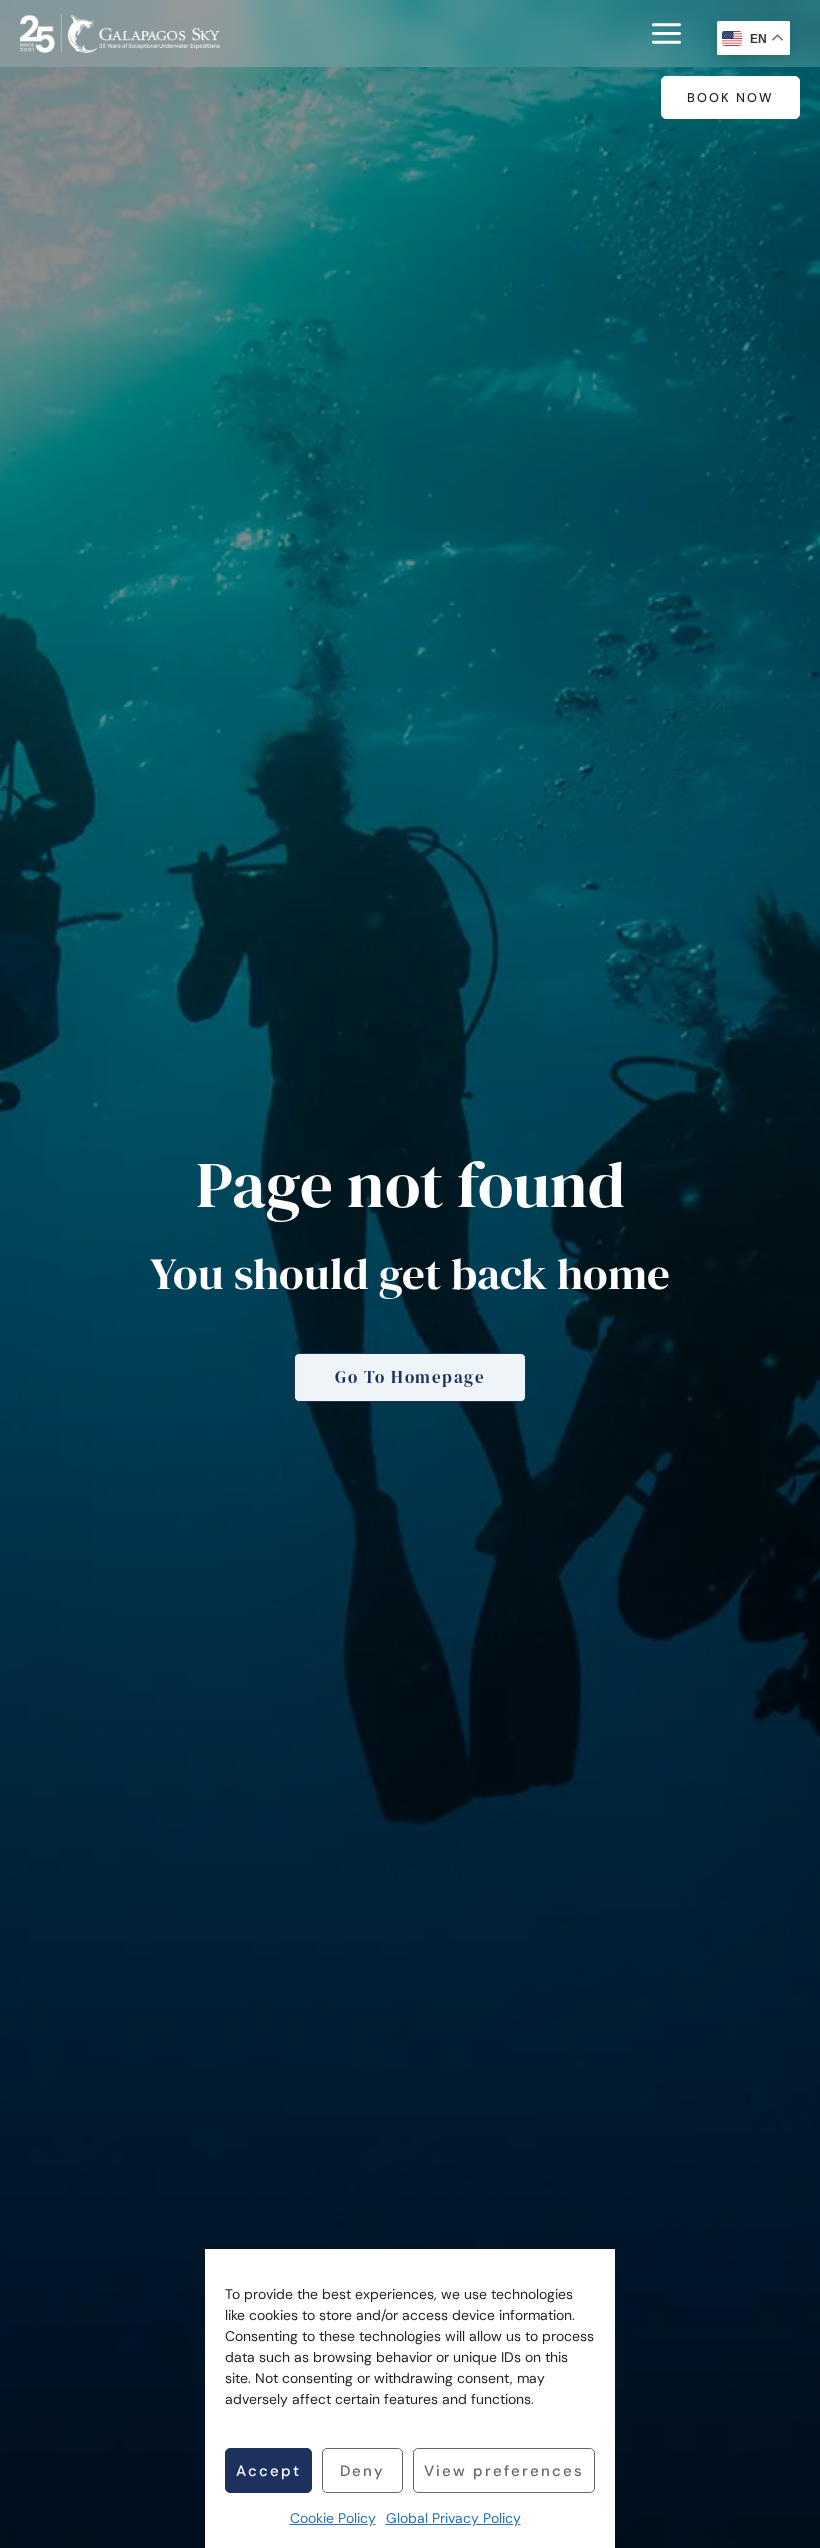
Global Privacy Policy (453, 2518)
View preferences (504, 2471)
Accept (268, 2471)
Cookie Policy (333, 2518)
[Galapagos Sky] (120, 33)
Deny (362, 2471)
